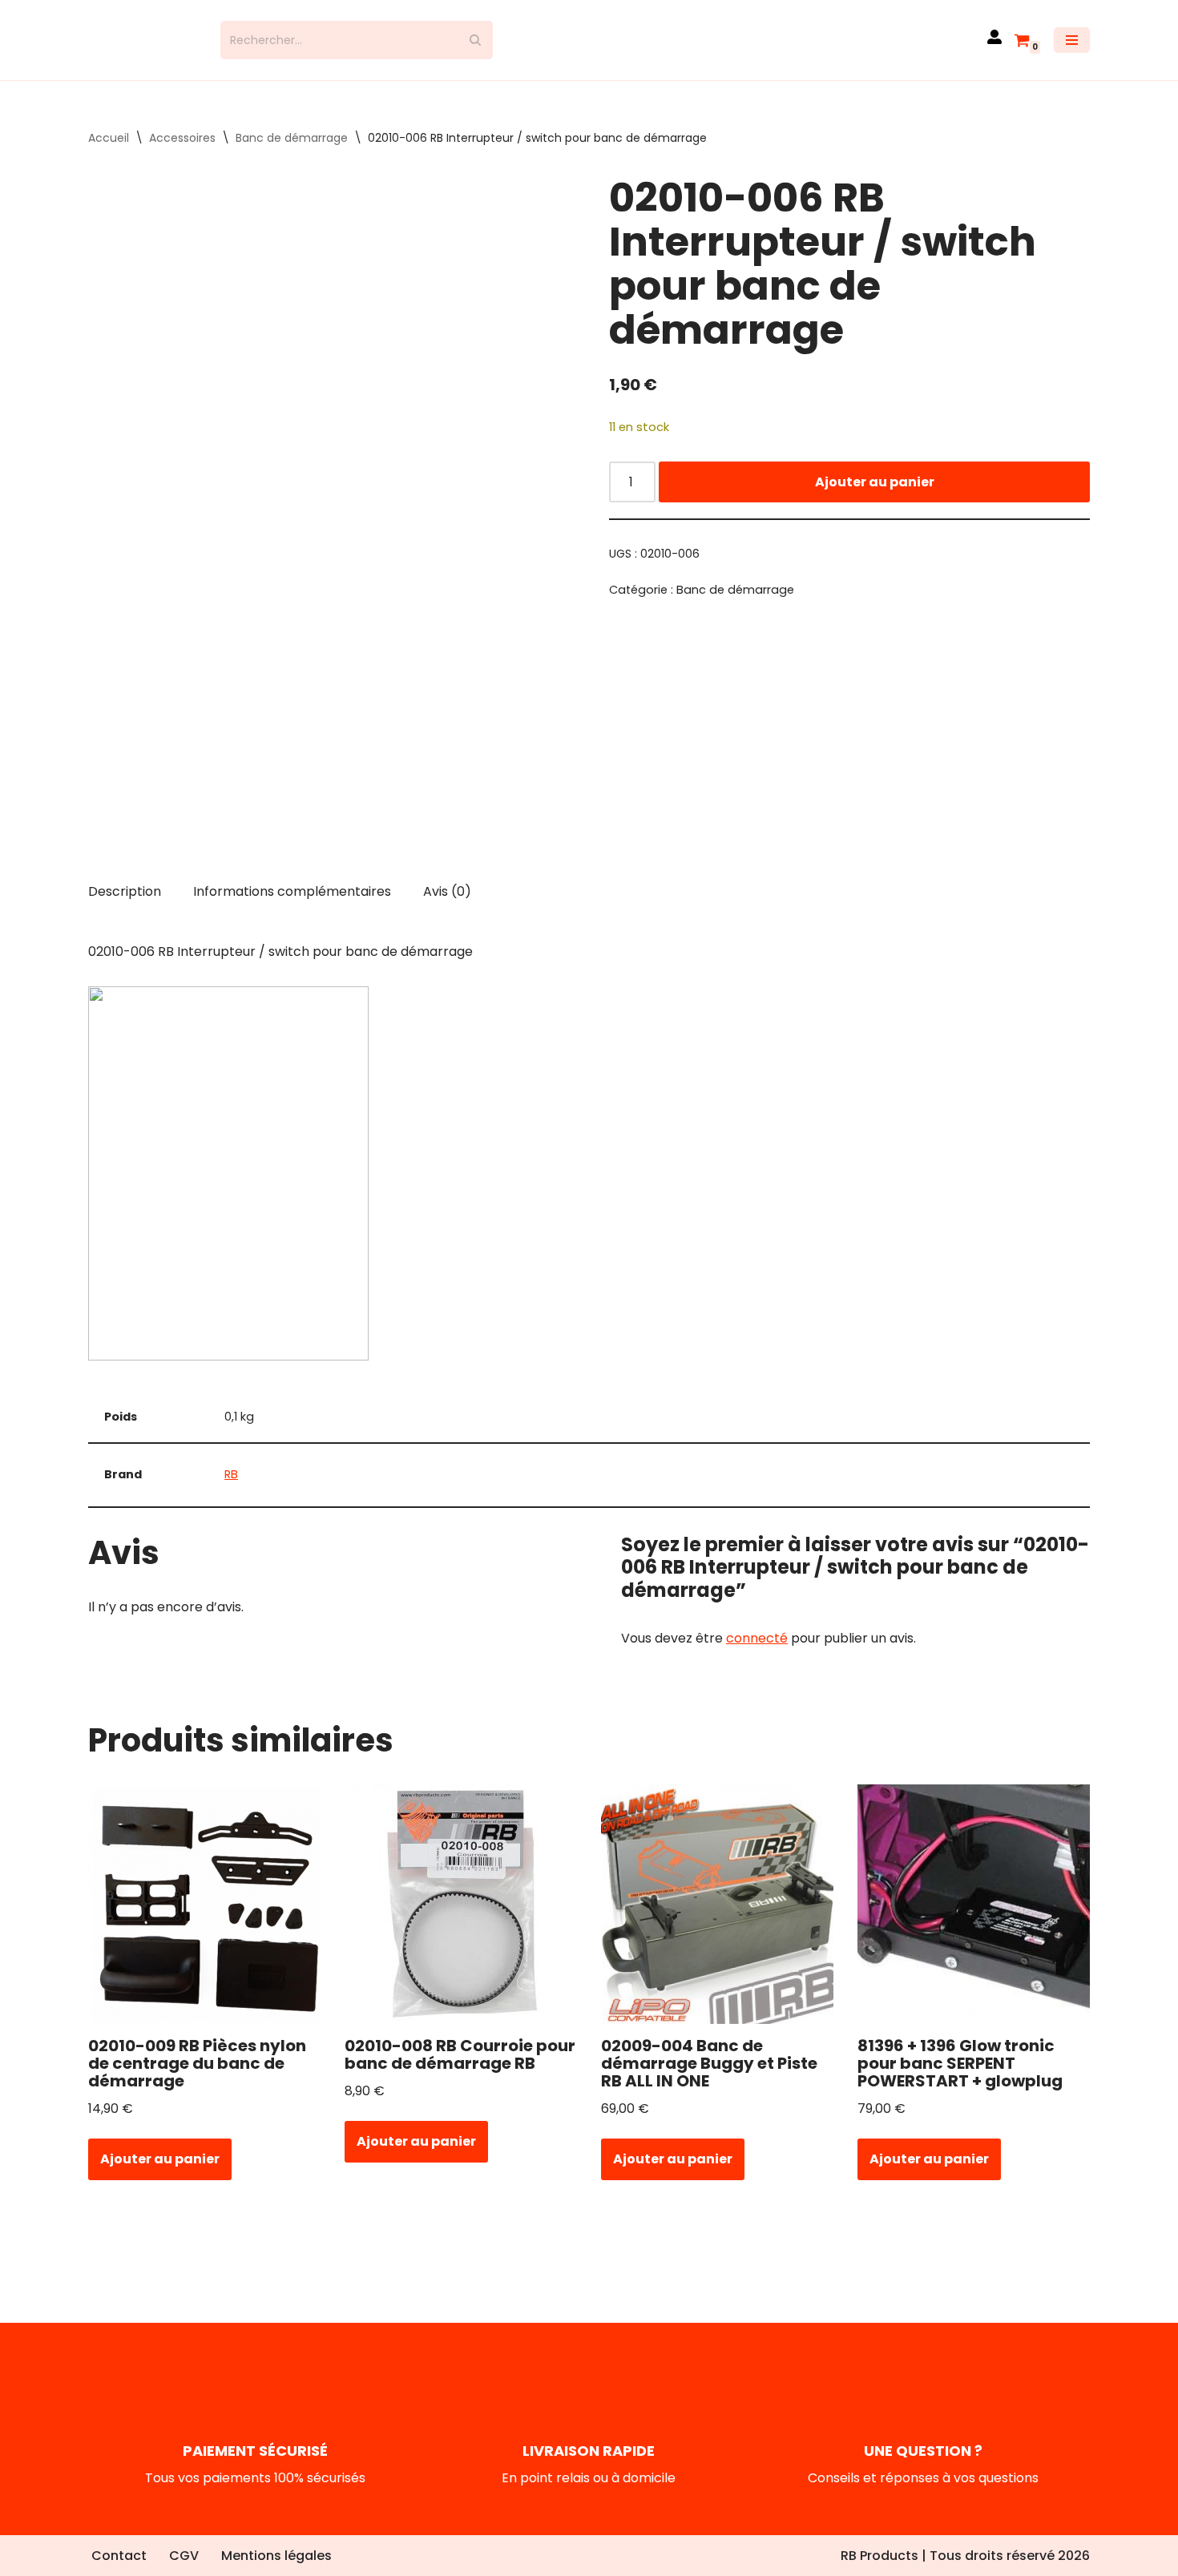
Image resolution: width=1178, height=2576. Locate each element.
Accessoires (182, 152)
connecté (757, 1653)
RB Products (879, 2556)
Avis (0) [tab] (447, 905)
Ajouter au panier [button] (160, 2173)
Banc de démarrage (292, 152)
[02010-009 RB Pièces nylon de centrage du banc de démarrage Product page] (205, 1918)
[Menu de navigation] (1072, 47)
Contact (119, 2556)
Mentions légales (276, 2556)
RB (231, 1489)
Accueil (109, 152)
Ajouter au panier (875, 496)
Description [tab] (125, 905)
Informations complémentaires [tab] (292, 905)
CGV (184, 2556)
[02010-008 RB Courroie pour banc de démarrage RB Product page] (461, 1918)
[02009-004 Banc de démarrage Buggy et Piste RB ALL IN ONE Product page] (718, 1918)
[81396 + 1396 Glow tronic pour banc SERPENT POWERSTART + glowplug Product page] (974, 1918)
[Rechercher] (475, 47)
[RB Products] (142, 47)
